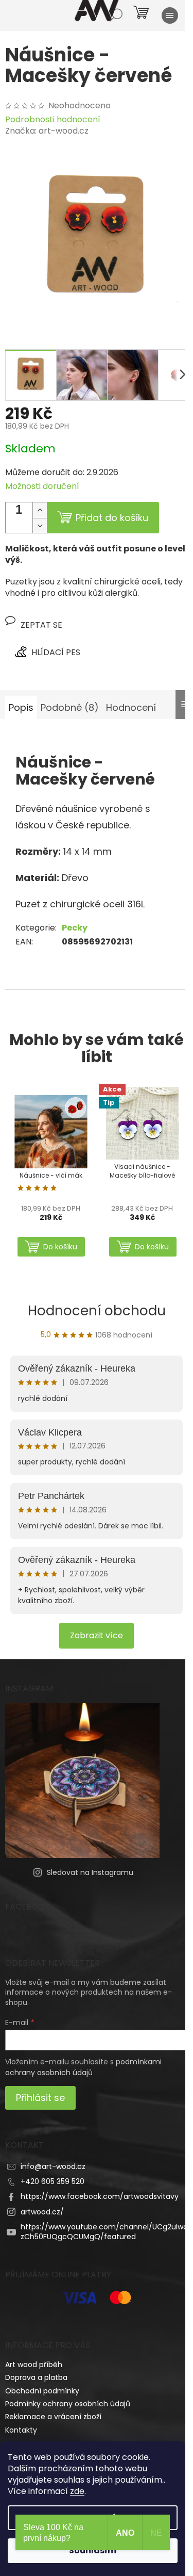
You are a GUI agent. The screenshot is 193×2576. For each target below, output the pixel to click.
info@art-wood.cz (53, 2166)
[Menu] (170, 15)
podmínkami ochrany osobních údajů (83, 2067)
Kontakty (21, 2430)
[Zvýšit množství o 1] (40, 510)
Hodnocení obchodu (97, 1311)
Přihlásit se (40, 2098)
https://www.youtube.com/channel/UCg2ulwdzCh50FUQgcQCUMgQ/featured (104, 2232)
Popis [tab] (21, 707)
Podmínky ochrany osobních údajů (68, 2404)
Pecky (75, 928)
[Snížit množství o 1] (40, 525)
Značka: (47, 131)
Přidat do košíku (112, 518)
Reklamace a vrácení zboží (53, 2417)
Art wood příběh (34, 2365)
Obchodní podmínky (42, 2391)
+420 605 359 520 (52, 2181)
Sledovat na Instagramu (90, 1872)
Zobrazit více (97, 1635)
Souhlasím (93, 2550)
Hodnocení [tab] (131, 707)
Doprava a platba (36, 2377)
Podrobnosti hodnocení (53, 120)
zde (77, 2491)
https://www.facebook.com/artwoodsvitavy (100, 2196)
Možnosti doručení (42, 486)
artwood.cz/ (42, 2212)
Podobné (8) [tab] (70, 707)
